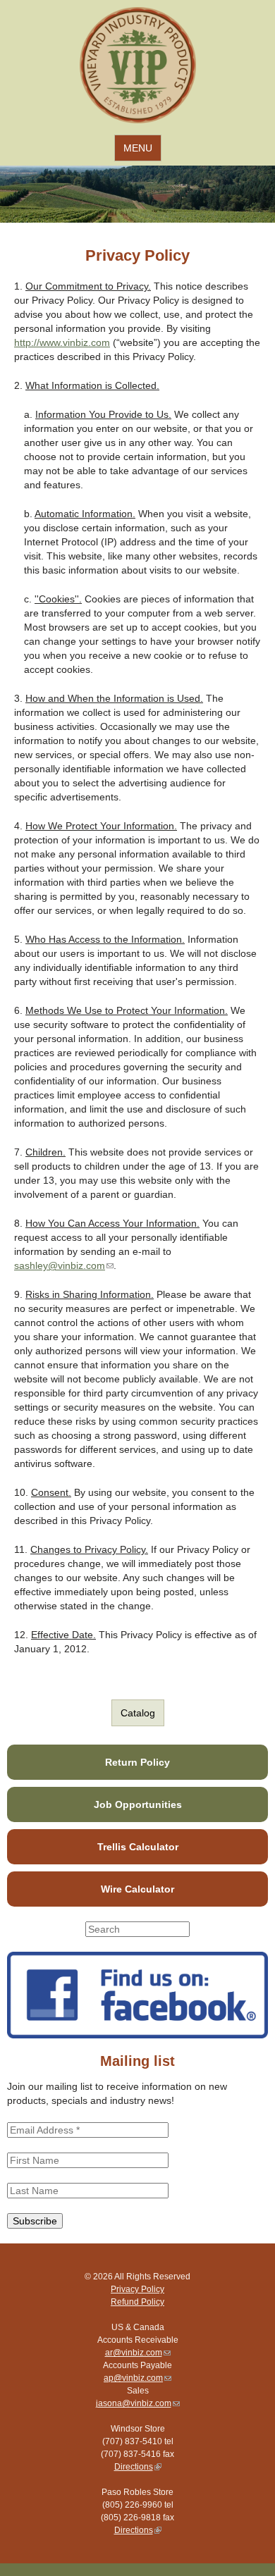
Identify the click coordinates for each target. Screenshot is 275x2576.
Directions (138, 2467)
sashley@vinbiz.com (64, 1265)
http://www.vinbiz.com (62, 342)
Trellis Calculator (138, 1847)
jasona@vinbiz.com (138, 2403)
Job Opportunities (138, 1804)
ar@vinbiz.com (138, 2353)
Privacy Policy (137, 2289)
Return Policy (137, 1762)
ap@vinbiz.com (137, 2378)
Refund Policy (137, 2302)
